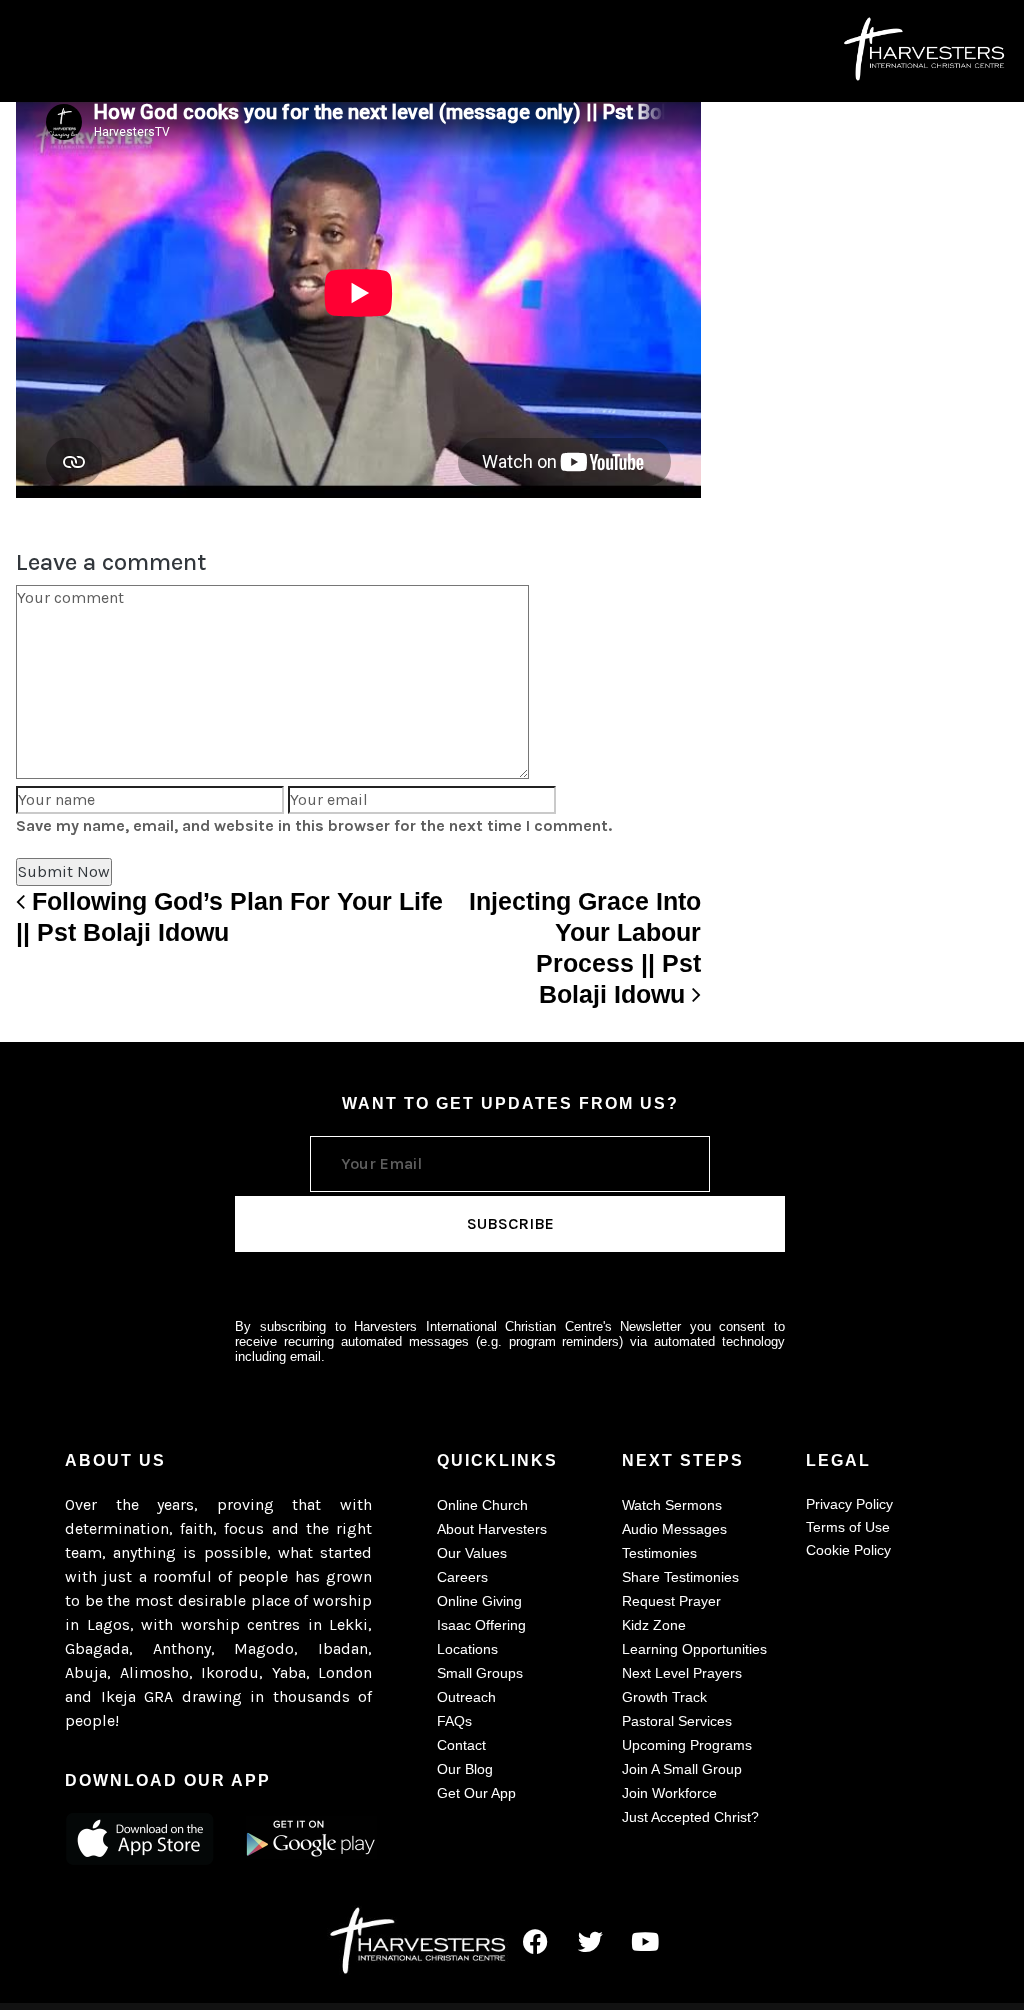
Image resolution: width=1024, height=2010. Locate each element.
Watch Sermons (672, 1505)
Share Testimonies (680, 1577)
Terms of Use (848, 1527)
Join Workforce (669, 1793)
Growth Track (664, 1697)
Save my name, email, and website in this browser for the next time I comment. (314, 825)
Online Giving (479, 1601)
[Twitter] (590, 1942)
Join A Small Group (682, 1769)
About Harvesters (492, 1529)
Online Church (482, 1505)
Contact (461, 1745)
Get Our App (476, 1793)
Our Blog (465, 1769)
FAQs (454, 1721)
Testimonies (659, 1553)
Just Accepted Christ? (690, 1817)
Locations (467, 1649)
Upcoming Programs (687, 1745)
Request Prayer (671, 1601)
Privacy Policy (849, 1504)
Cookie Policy (848, 1550)
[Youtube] (645, 1942)
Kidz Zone (654, 1625)
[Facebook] (535, 1942)
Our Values (472, 1553)
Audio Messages (674, 1529)
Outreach (466, 1697)
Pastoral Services (677, 1721)
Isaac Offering (481, 1625)
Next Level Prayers (682, 1673)
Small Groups (480, 1673)
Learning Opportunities (694, 1649)
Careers (462, 1577)
